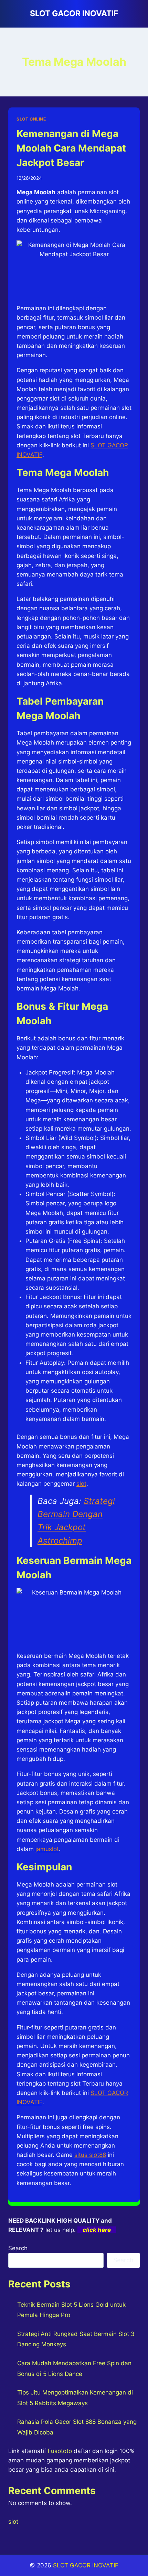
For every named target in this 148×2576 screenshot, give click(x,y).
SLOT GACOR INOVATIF (86, 2565)
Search (18, 2248)
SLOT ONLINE (31, 119)
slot (81, 1484)
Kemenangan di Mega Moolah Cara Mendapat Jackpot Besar (71, 148)
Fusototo (60, 2451)
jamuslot (47, 1849)
